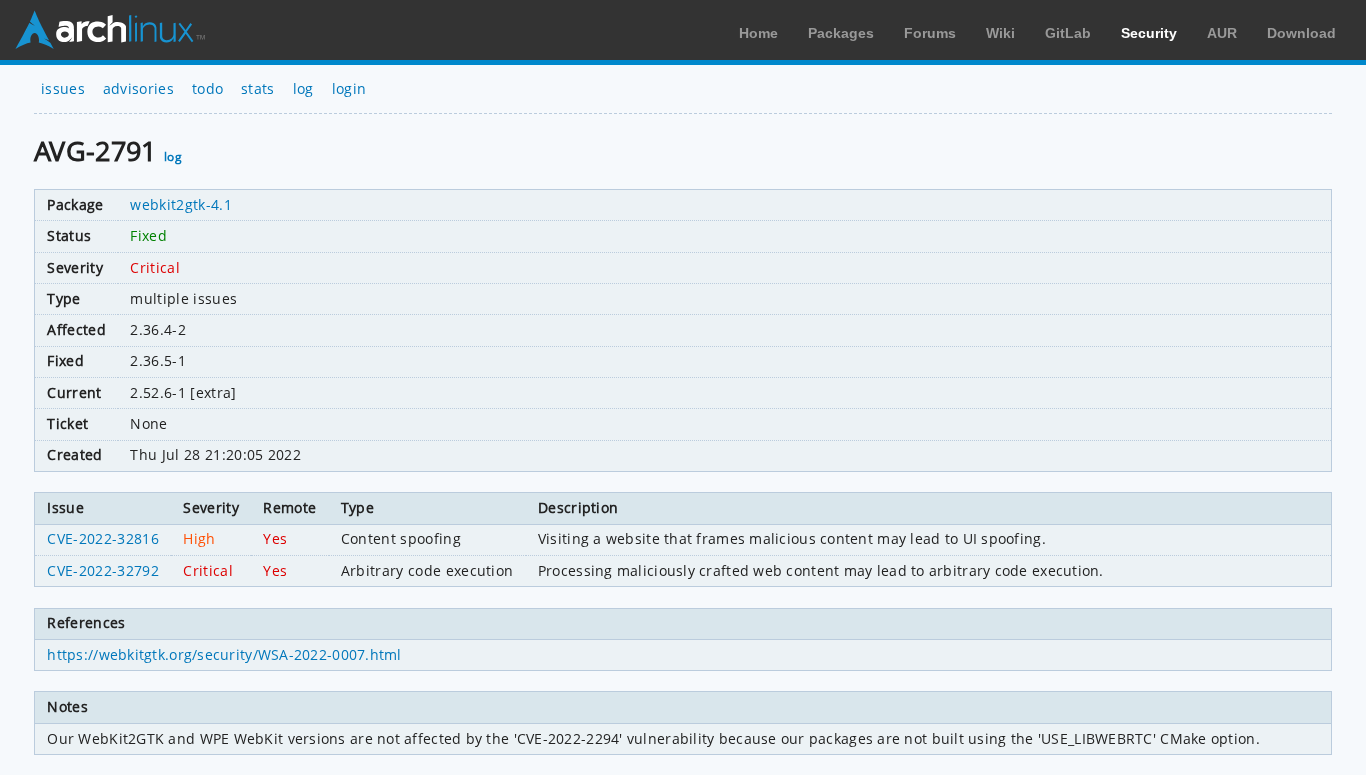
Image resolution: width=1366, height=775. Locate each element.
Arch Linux (110, 30)
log (303, 88)
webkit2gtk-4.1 (180, 204)
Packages (841, 33)
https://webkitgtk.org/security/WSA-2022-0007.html (224, 654)
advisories (138, 88)
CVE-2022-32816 (102, 538)
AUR (1222, 33)
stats (258, 88)
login (349, 88)
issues (63, 88)
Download (1301, 33)
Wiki (1000, 33)
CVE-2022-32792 (102, 570)
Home (758, 33)
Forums (930, 33)
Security (1149, 33)
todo (207, 88)
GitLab (1068, 33)
